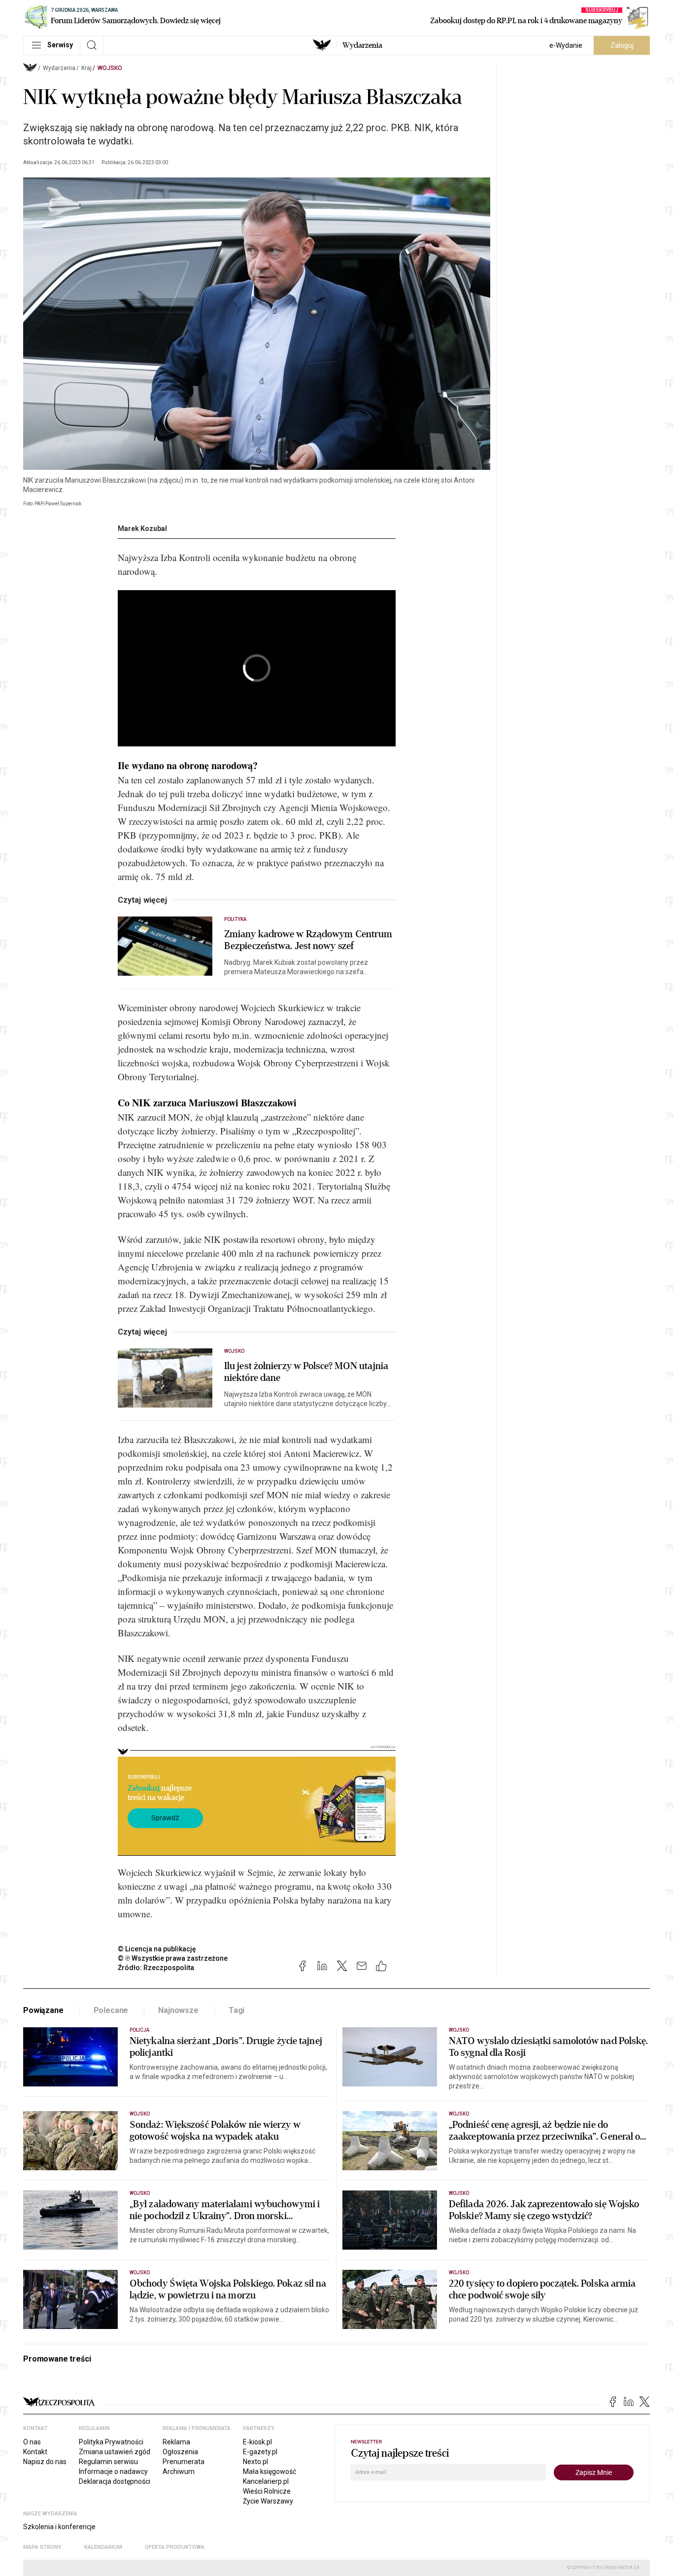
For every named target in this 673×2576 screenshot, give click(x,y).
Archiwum (179, 2471)
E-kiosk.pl (257, 2442)
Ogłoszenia (180, 2452)
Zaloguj (622, 45)
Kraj (86, 68)
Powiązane (43, 2010)
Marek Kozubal (142, 529)
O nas (32, 2442)
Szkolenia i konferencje (59, 2527)
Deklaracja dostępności (115, 2481)
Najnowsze (178, 2010)
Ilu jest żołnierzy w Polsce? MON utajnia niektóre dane (306, 1372)
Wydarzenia (362, 45)
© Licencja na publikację (157, 1949)
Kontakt (35, 2452)
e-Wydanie (566, 45)
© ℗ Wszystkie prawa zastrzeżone (173, 1958)
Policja (139, 2030)
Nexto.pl (255, 2462)
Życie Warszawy (268, 2501)
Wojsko (110, 68)
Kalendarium (103, 2547)
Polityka (235, 919)
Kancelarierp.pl (266, 2481)
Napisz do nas (45, 2462)
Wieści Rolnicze (267, 2491)
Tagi (236, 2010)
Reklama (176, 2442)
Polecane (111, 2010)
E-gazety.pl (260, 2452)
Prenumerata (184, 2462)
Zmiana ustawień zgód (115, 2452)
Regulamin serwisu (108, 2462)
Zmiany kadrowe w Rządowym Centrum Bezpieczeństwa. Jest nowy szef (308, 940)
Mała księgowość (269, 2471)
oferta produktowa (175, 2547)
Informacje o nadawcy (113, 2471)
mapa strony (42, 2547)
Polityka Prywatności (111, 2442)
